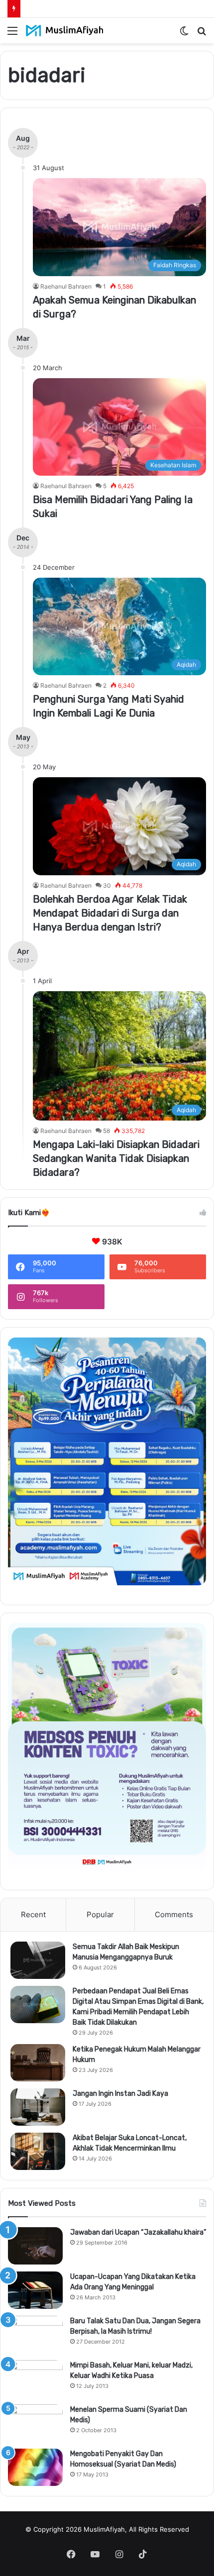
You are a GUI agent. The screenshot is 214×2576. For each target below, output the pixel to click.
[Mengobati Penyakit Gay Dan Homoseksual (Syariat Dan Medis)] (35, 2467)
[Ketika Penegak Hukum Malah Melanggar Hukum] (38, 2063)
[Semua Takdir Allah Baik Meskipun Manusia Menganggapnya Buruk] (38, 1960)
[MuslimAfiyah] (65, 31)
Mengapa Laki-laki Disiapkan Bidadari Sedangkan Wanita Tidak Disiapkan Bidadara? (116, 1158)
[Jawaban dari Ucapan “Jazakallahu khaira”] (35, 2246)
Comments (174, 1914)
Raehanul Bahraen (66, 286)
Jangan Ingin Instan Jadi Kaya (120, 2094)
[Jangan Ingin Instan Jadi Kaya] (38, 2107)
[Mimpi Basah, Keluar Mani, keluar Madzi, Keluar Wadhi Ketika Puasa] (35, 2379)
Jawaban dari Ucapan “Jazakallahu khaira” (138, 2232)
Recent (33, 1914)
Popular (100, 1914)
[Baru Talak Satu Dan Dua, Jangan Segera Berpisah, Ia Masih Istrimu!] (35, 2334)
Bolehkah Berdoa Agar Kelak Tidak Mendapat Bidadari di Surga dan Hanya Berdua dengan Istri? (110, 913)
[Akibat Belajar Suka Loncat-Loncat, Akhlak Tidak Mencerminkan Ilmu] (38, 2151)
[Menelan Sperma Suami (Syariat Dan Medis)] (35, 2423)
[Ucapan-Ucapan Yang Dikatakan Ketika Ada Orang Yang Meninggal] (35, 2290)
